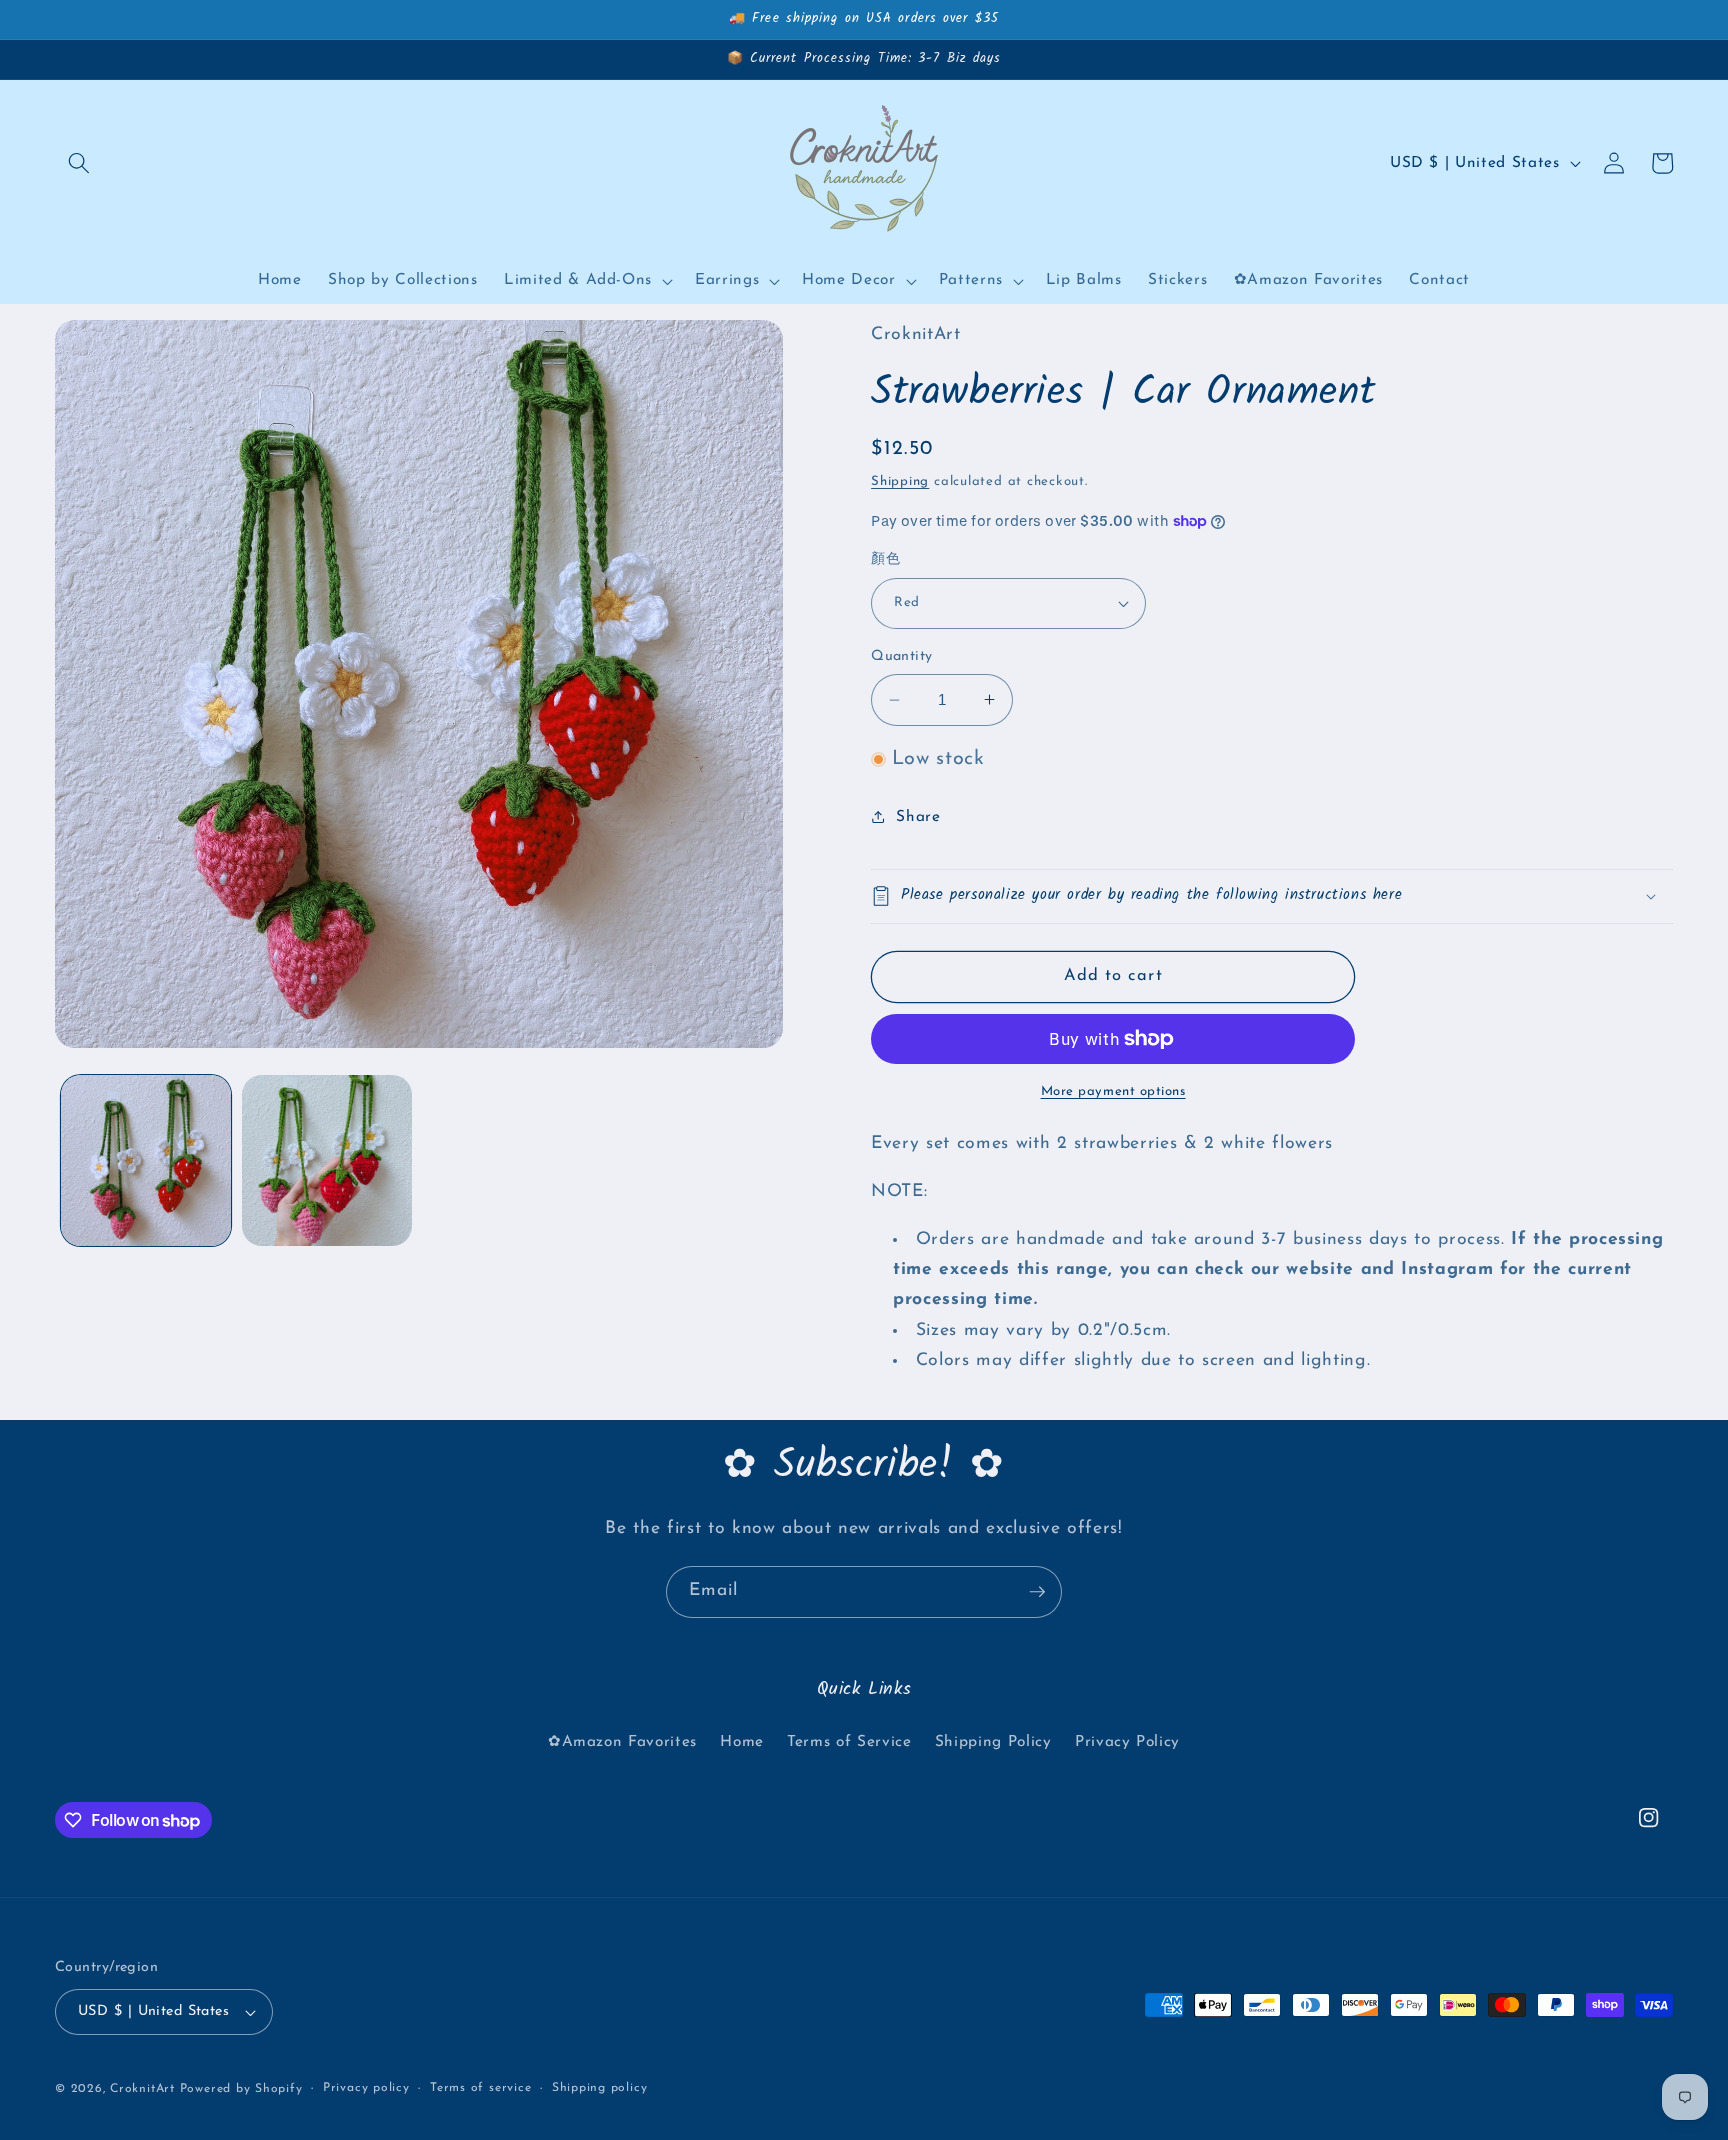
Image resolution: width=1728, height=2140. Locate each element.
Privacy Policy (1127, 1742)
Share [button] (918, 817)
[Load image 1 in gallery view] (146, 1160)
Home (742, 1742)
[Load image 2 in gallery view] (327, 1160)
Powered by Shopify (241, 2089)
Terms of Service (849, 1742)
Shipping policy (600, 2088)
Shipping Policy (993, 1742)
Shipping (900, 481)
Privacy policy (366, 2088)
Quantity (902, 656)
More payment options (1113, 1091)
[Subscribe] (1037, 1592)
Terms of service (480, 2088)
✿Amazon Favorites (622, 1742)
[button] (79, 163)
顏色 (885, 559)
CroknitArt (142, 2089)
